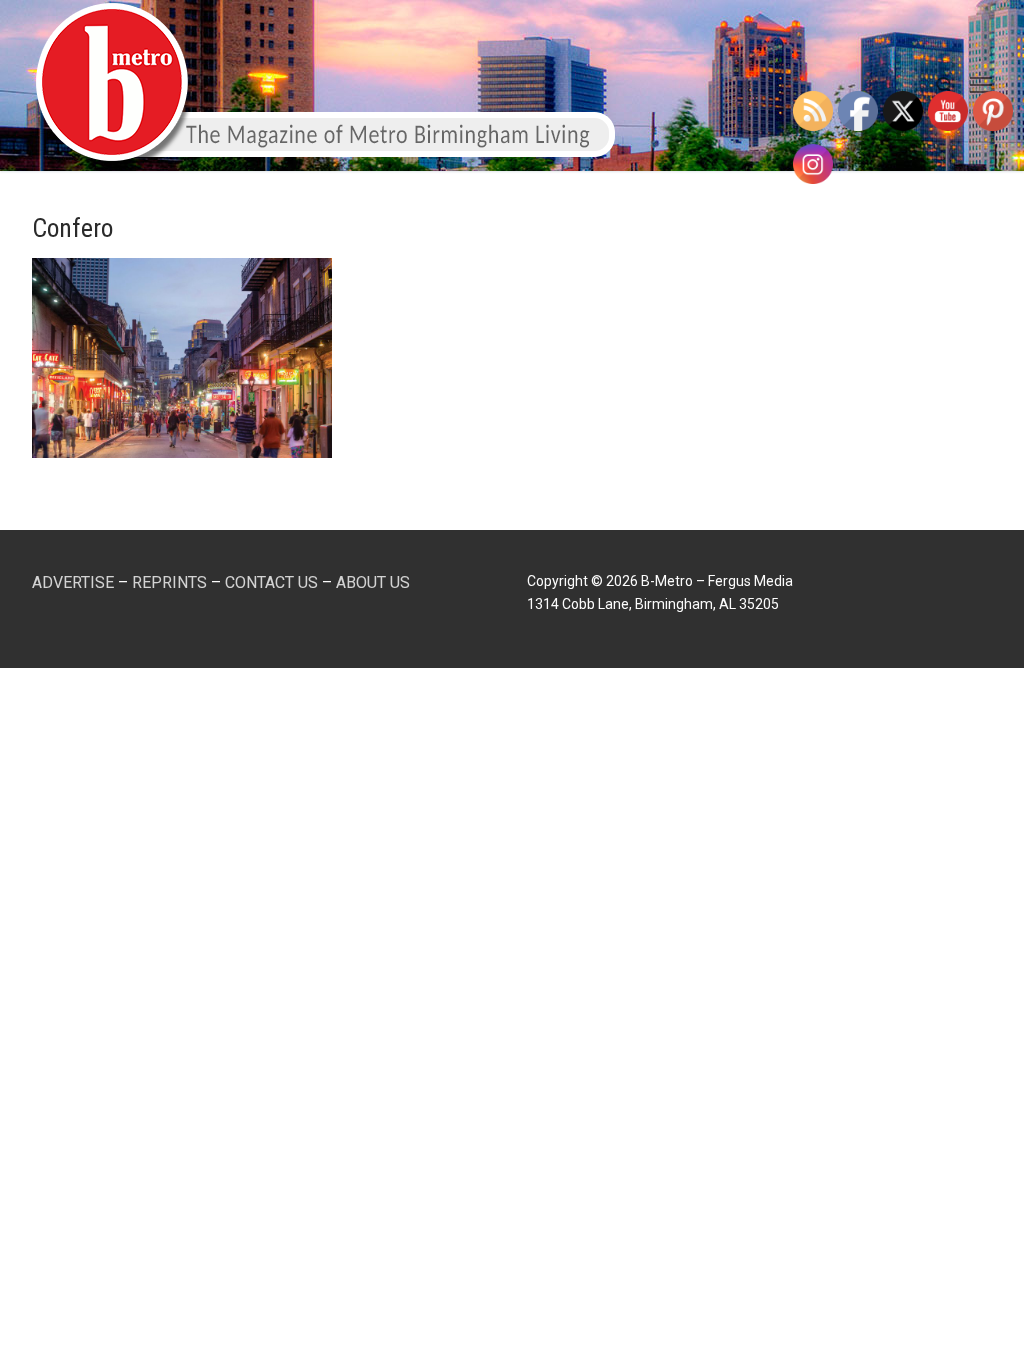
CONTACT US (271, 582)
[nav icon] (981, 86)
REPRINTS (169, 582)
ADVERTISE (73, 582)
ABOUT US (373, 582)
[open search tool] (945, 86)
